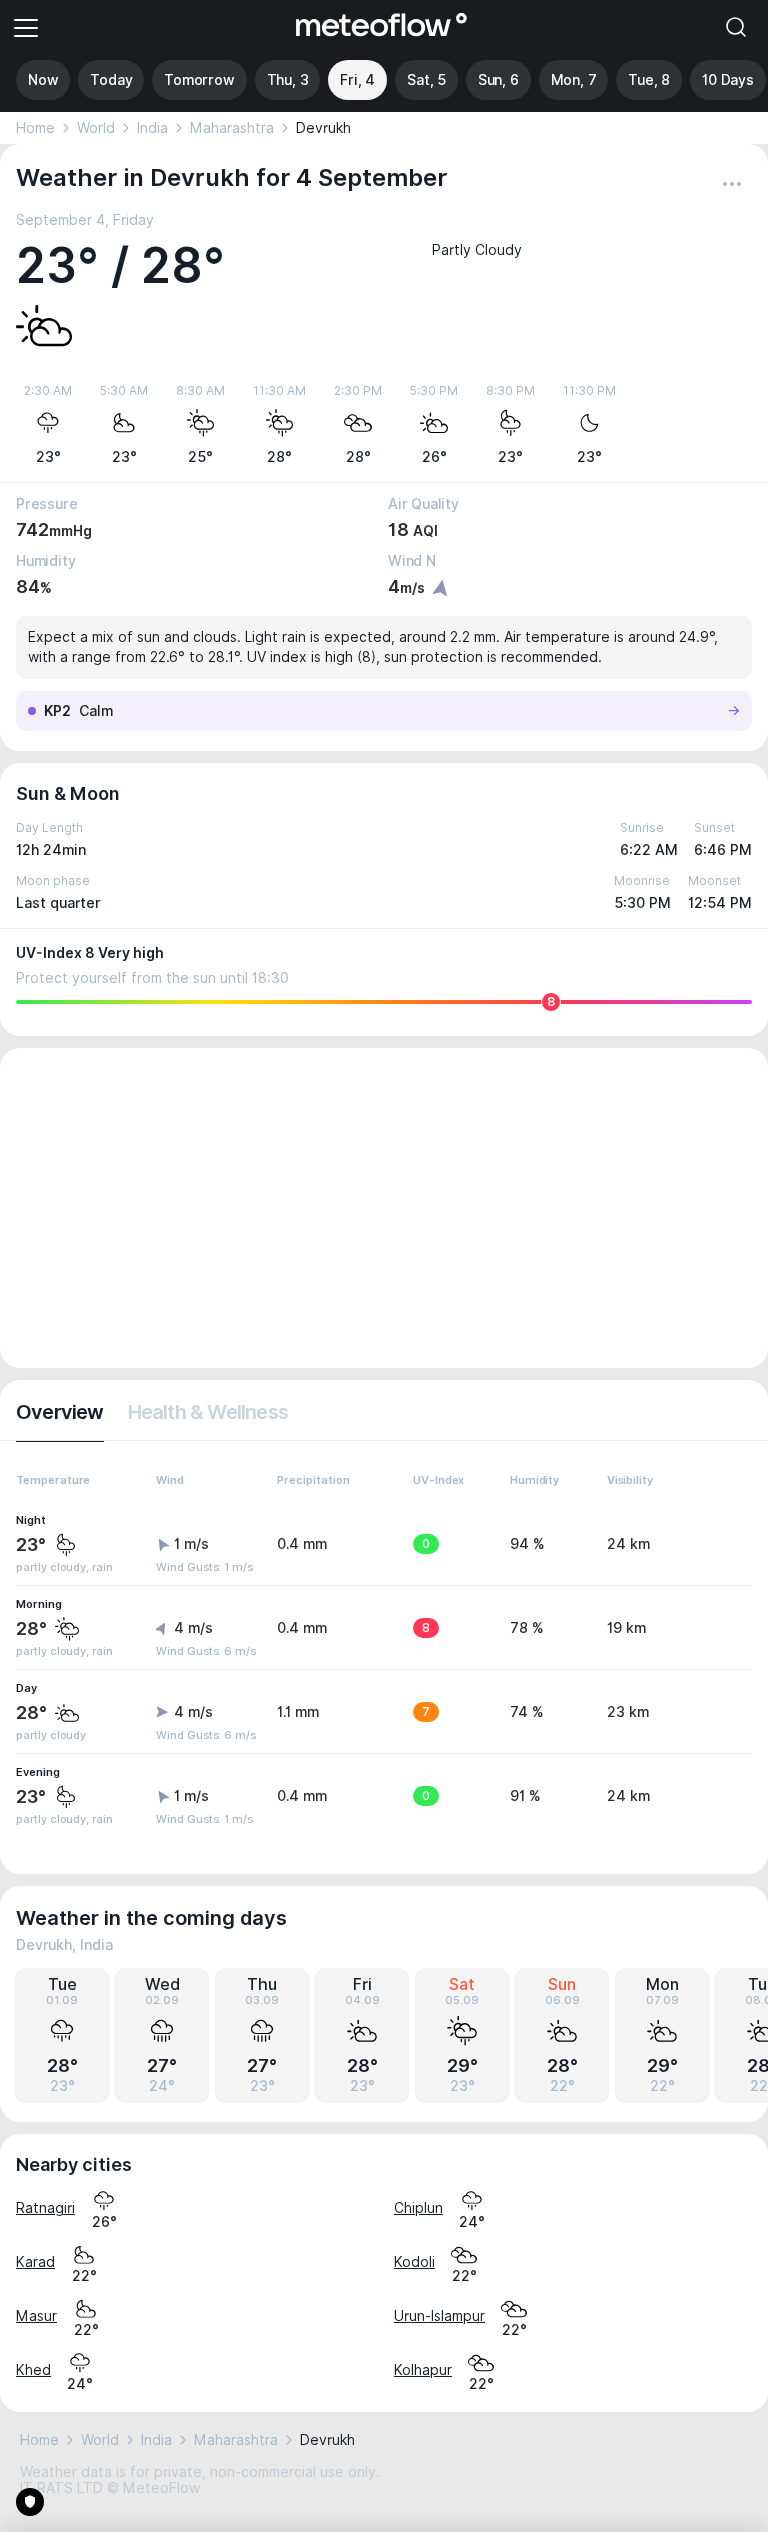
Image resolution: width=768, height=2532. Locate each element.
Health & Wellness (208, 1412)
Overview (60, 1412)
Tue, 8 (649, 80)
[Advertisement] (384, 1208)
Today (111, 80)
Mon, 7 (574, 80)
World (96, 128)
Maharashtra (232, 128)
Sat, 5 (426, 80)
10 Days (728, 80)
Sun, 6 (498, 80)
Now (43, 80)
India (152, 128)
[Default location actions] (732, 184)
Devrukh (323, 128)
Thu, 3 (288, 80)
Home (35, 128)
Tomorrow (199, 80)
